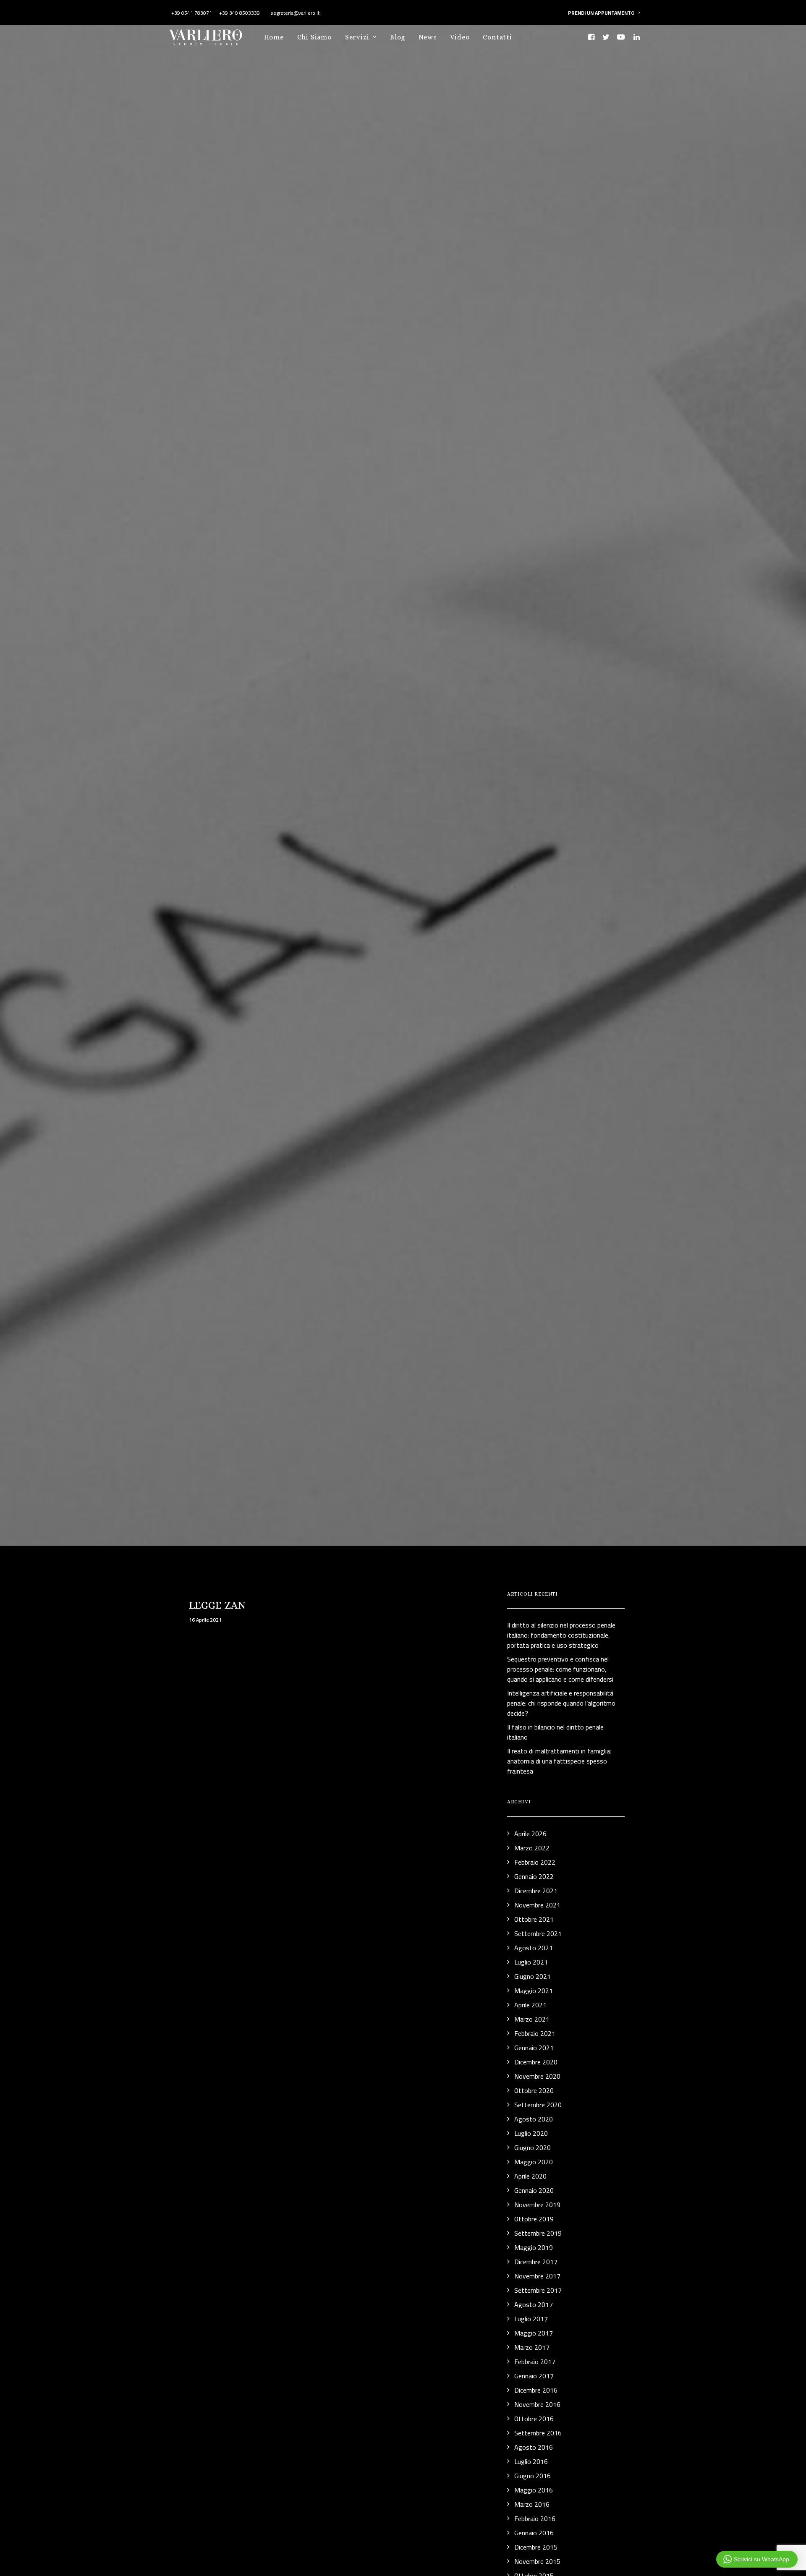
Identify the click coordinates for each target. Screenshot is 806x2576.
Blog (398, 37)
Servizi (357, 37)
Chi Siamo (314, 37)
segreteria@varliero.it (294, 13)
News (428, 37)
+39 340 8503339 (239, 13)
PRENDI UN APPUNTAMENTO (601, 13)
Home (274, 37)
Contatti (497, 37)
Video (460, 37)
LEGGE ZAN (217, 1605)
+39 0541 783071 (192, 13)
